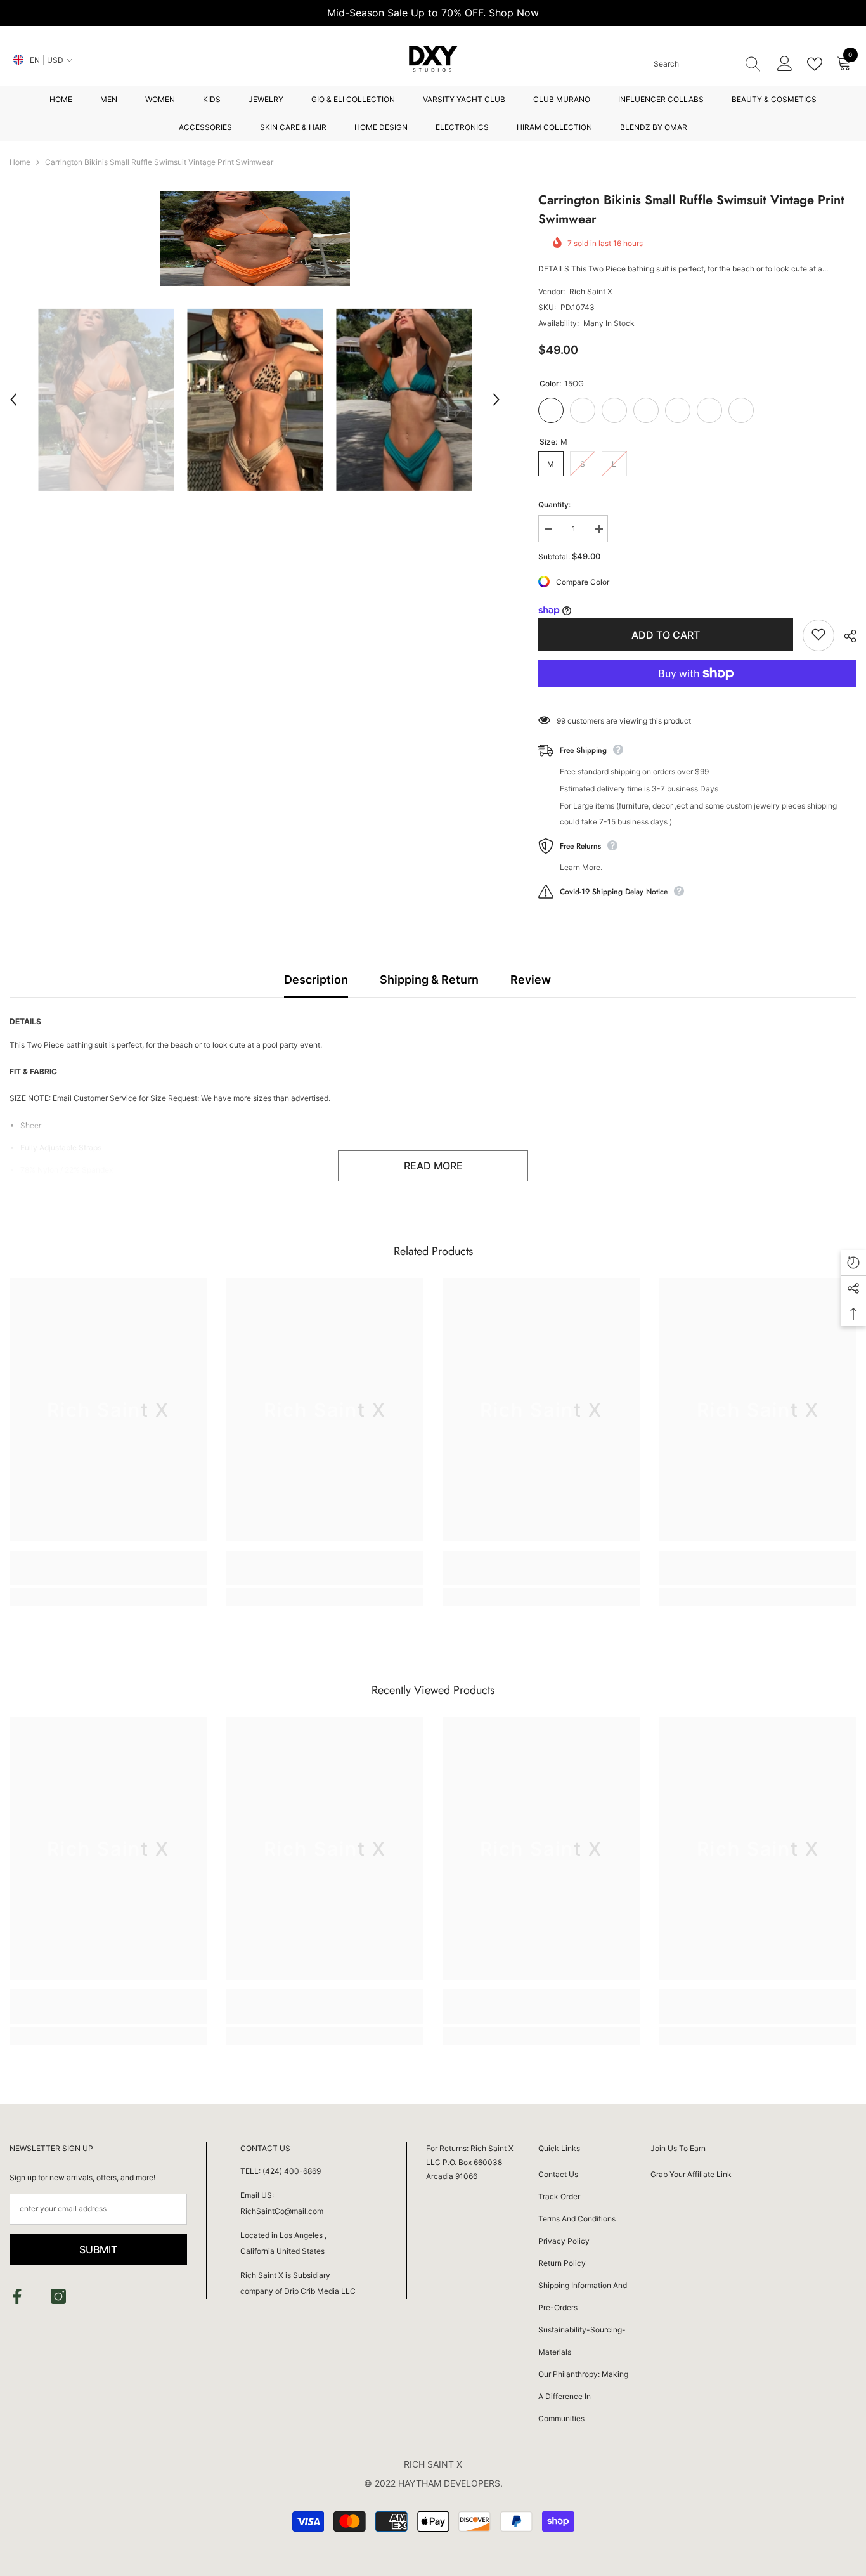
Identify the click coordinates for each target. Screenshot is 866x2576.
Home (20, 162)
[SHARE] (845, 636)
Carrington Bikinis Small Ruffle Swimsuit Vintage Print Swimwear (691, 210)
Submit (98, 2249)
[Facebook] (17, 2296)
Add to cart (666, 635)
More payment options (697, 695)
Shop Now (514, 13)
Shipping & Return (429, 979)
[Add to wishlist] (818, 635)
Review (531, 979)
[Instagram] (58, 2296)
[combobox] (695, 64)
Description (316, 979)
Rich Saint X (591, 291)
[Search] (708, 64)
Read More (433, 1166)
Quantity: (554, 504)
